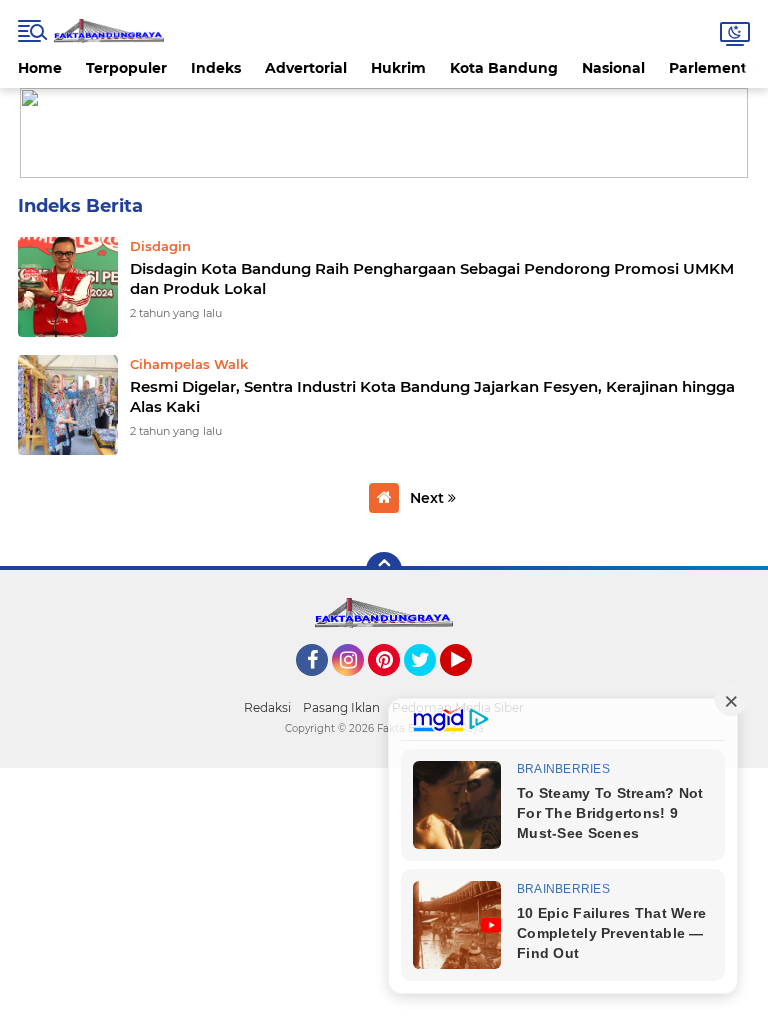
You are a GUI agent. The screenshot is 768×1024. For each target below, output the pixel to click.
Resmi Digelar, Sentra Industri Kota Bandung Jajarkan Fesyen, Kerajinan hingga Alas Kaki (432, 396)
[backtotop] (384, 570)
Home (40, 68)
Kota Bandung (504, 68)
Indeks (216, 68)
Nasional (613, 68)
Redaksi (267, 707)
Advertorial (306, 68)
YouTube (469, 685)
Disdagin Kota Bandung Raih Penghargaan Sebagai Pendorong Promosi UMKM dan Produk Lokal (432, 278)
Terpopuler (126, 68)
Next (429, 498)
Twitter (429, 685)
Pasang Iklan (341, 707)
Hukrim (398, 68)
